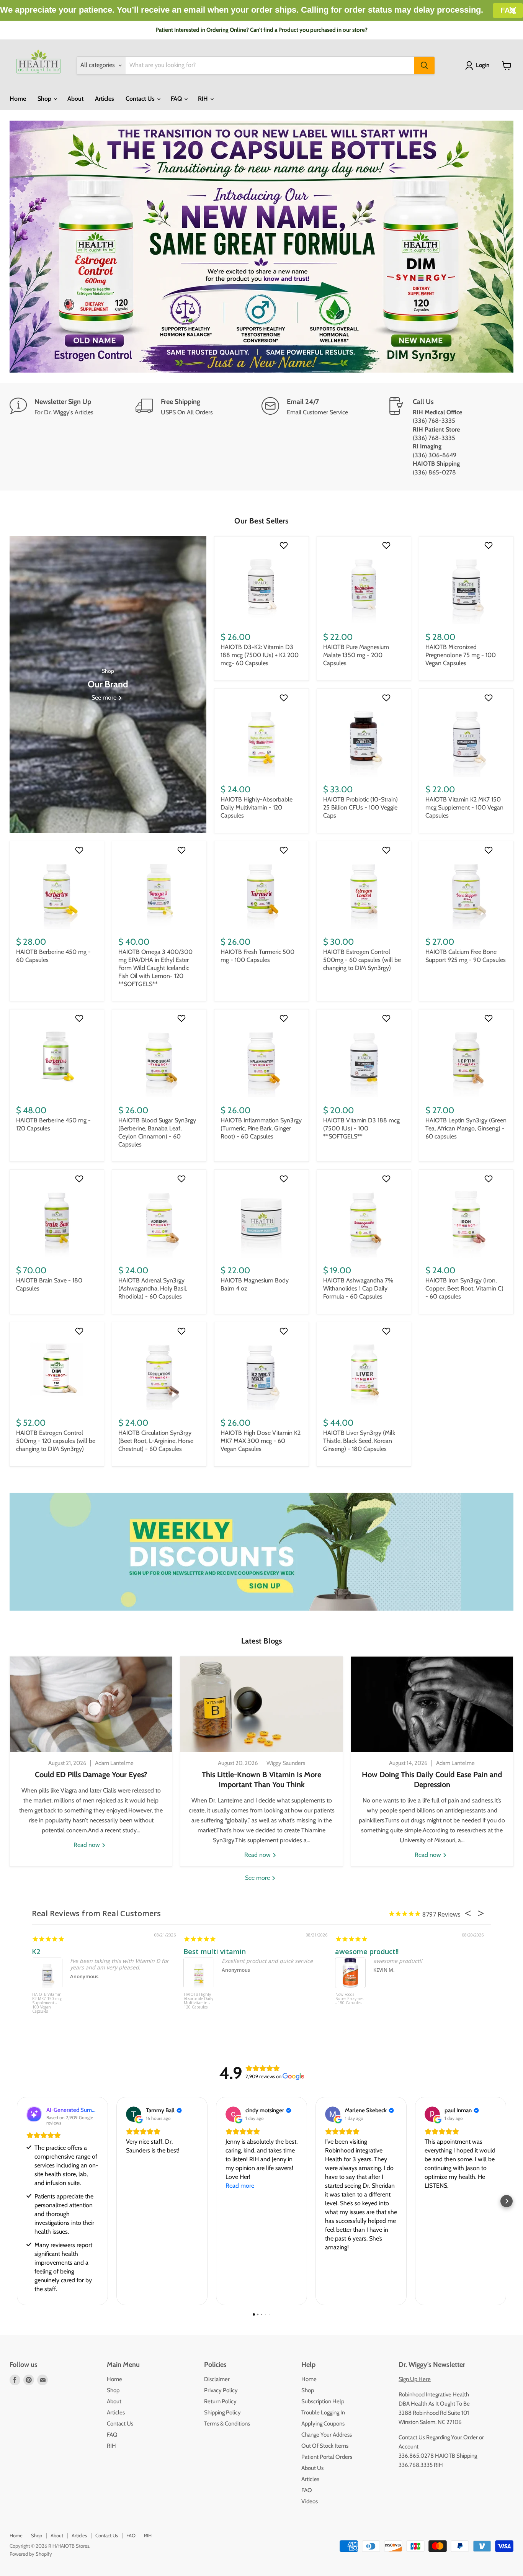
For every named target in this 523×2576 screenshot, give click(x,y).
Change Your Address (327, 2435)
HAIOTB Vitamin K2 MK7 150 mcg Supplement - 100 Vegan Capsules (464, 807)
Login (483, 65)
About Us (312, 2468)
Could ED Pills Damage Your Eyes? (91, 1775)
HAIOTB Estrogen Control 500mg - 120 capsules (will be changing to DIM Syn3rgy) (56, 1441)
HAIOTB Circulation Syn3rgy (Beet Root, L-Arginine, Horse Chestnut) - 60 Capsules (156, 1441)
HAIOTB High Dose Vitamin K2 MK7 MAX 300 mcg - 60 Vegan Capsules (261, 1441)
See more (258, 1878)
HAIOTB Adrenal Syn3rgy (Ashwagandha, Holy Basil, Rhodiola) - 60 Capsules (153, 1288)
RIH (204, 99)
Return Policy (220, 2401)
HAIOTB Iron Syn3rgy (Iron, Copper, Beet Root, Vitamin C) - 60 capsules (464, 1288)
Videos (310, 2501)
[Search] (424, 65)
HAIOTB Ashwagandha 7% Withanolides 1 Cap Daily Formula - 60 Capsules (358, 1288)
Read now (87, 1845)
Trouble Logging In (323, 2412)
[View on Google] (134, 2114)
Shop (45, 99)
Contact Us (141, 99)
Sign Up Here (415, 2379)
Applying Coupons (323, 2424)
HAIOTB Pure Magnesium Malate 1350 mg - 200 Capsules (356, 655)
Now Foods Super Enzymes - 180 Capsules (349, 1999)
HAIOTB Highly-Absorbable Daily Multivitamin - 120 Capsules (257, 807)
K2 (36, 1951)
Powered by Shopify (31, 2554)
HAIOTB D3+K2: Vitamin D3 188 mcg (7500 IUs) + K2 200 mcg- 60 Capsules (260, 655)
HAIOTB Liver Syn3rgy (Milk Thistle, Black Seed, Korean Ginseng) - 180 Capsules (359, 1441)
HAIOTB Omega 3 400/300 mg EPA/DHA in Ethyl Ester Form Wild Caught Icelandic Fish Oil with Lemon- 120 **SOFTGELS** (155, 968)
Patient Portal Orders (327, 2457)
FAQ (177, 99)
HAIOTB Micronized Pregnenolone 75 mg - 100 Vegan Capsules (461, 655)
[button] (16, 2201)
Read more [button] (240, 2186)
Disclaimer (217, 2379)
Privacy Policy (221, 2390)
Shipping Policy (222, 2412)
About (75, 99)
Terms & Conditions (227, 2424)
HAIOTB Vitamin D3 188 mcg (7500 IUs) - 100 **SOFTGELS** (361, 1128)
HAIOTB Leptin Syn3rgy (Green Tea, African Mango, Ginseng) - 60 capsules (466, 1128)
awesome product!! (367, 1951)
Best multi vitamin (215, 1951)
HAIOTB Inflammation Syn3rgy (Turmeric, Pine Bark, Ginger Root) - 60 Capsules (261, 1128)
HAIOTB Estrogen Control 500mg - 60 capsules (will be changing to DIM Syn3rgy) (362, 960)
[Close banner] (513, 11)
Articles (105, 99)
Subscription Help (323, 2401)
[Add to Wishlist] (285, 545)
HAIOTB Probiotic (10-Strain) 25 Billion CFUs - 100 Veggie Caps (360, 807)
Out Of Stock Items (325, 2446)
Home (18, 99)
